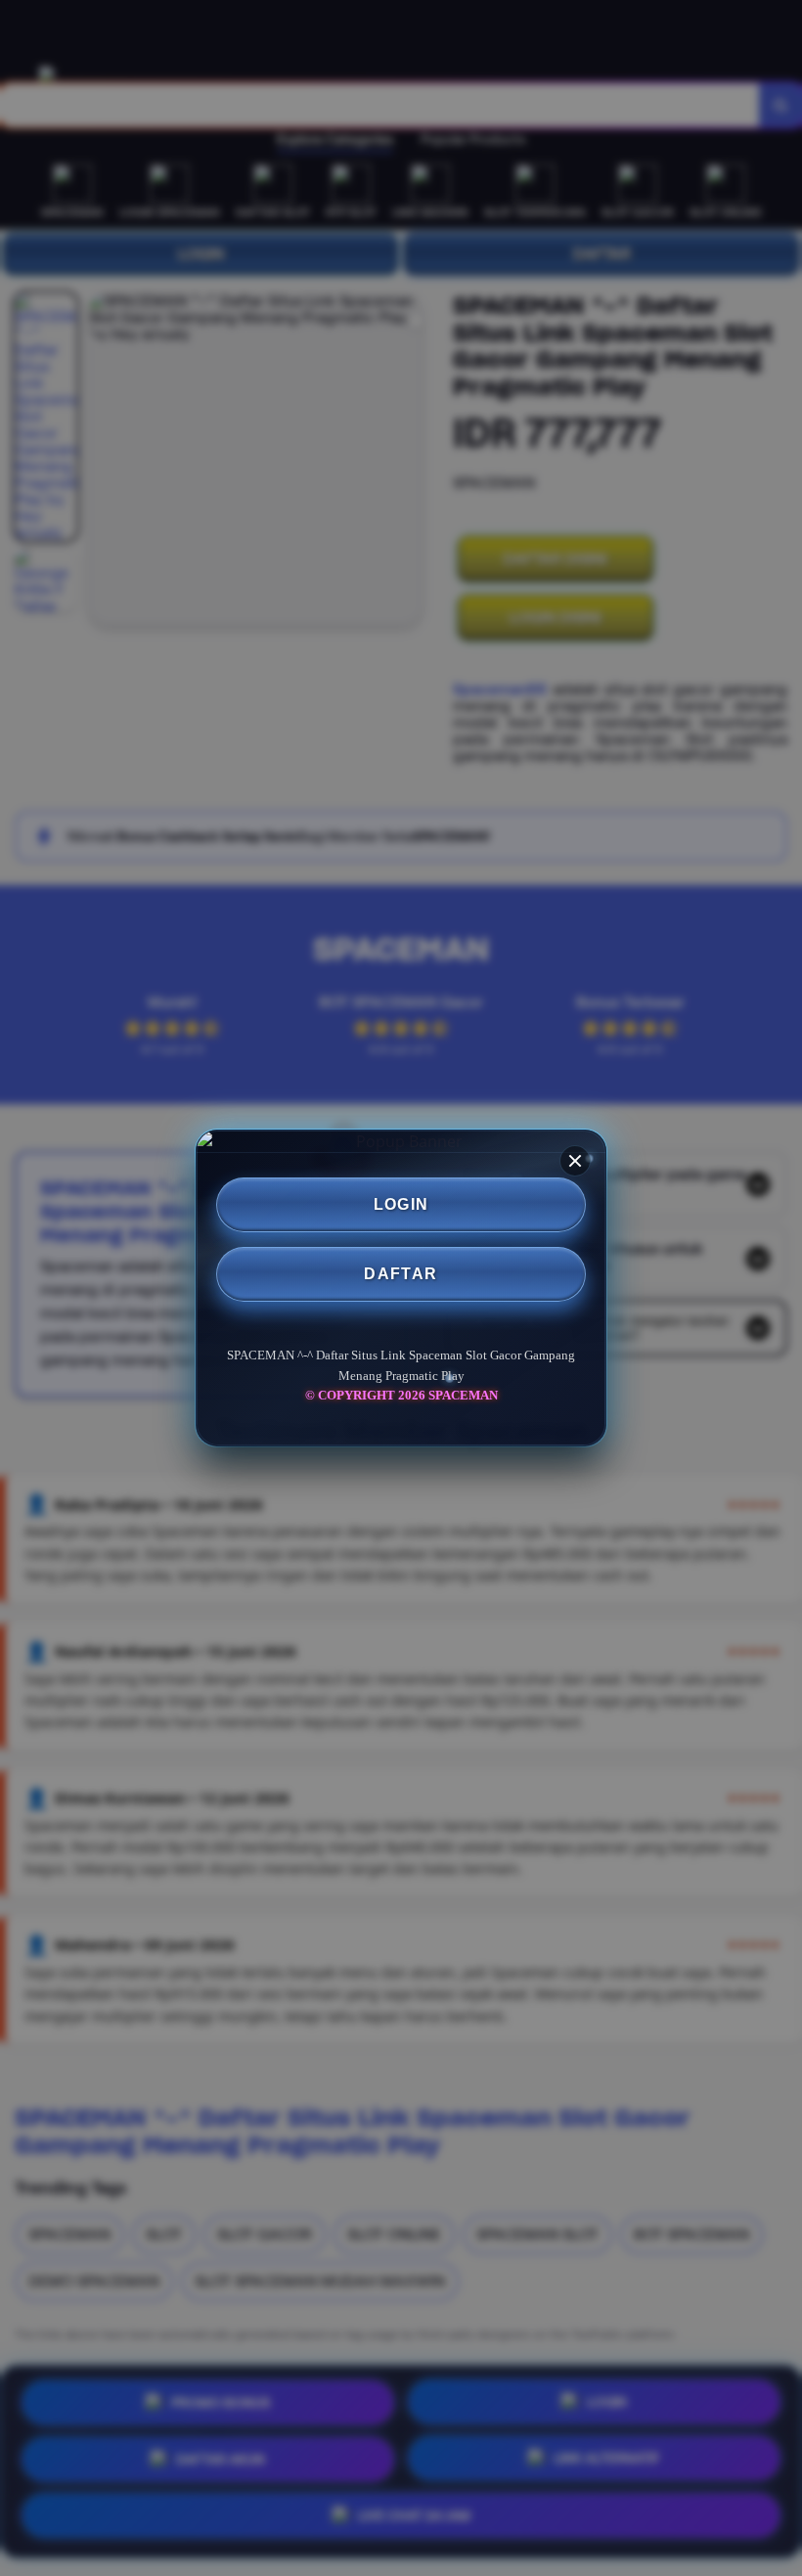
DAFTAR (401, 1274)
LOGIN (401, 1204)
